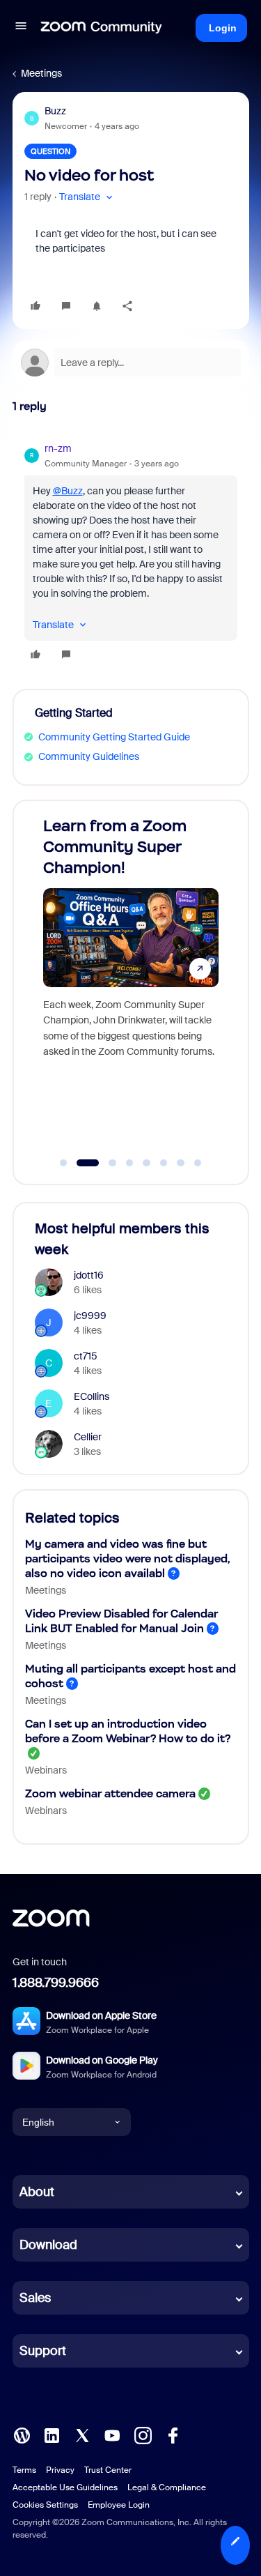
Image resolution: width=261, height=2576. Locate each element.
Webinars (46, 1770)
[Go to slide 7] (181, 1163)
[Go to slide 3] (105, 1163)
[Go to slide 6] (164, 1163)
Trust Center (108, 2470)
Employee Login (119, 2505)
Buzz (55, 111)
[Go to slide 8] (198, 1163)
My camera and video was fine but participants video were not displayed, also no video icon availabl (128, 1558)
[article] (131, 554)
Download (48, 2245)
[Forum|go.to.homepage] (102, 28)
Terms (24, 2470)
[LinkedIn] (52, 2434)
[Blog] (22, 2434)
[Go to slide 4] (129, 1163)
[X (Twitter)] (82, 2434)
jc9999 (90, 1316)
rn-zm (58, 448)
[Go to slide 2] (81, 1163)
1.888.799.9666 (56, 1983)
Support (43, 2351)
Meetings (41, 73)
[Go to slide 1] (63, 1163)
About (37, 2192)
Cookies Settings (45, 2505)
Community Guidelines (89, 756)
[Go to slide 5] (147, 1163)
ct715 (86, 1356)
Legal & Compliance (167, 2487)
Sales (35, 2298)
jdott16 (89, 1275)
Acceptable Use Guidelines (65, 2487)
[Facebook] (173, 2434)
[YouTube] (112, 2434)
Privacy (60, 2470)
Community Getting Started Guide (114, 737)
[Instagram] (143, 2434)
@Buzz (68, 491)
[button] (21, 28)
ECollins (92, 1396)
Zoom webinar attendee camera (110, 1793)
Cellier (88, 1437)
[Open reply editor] (131, 363)
